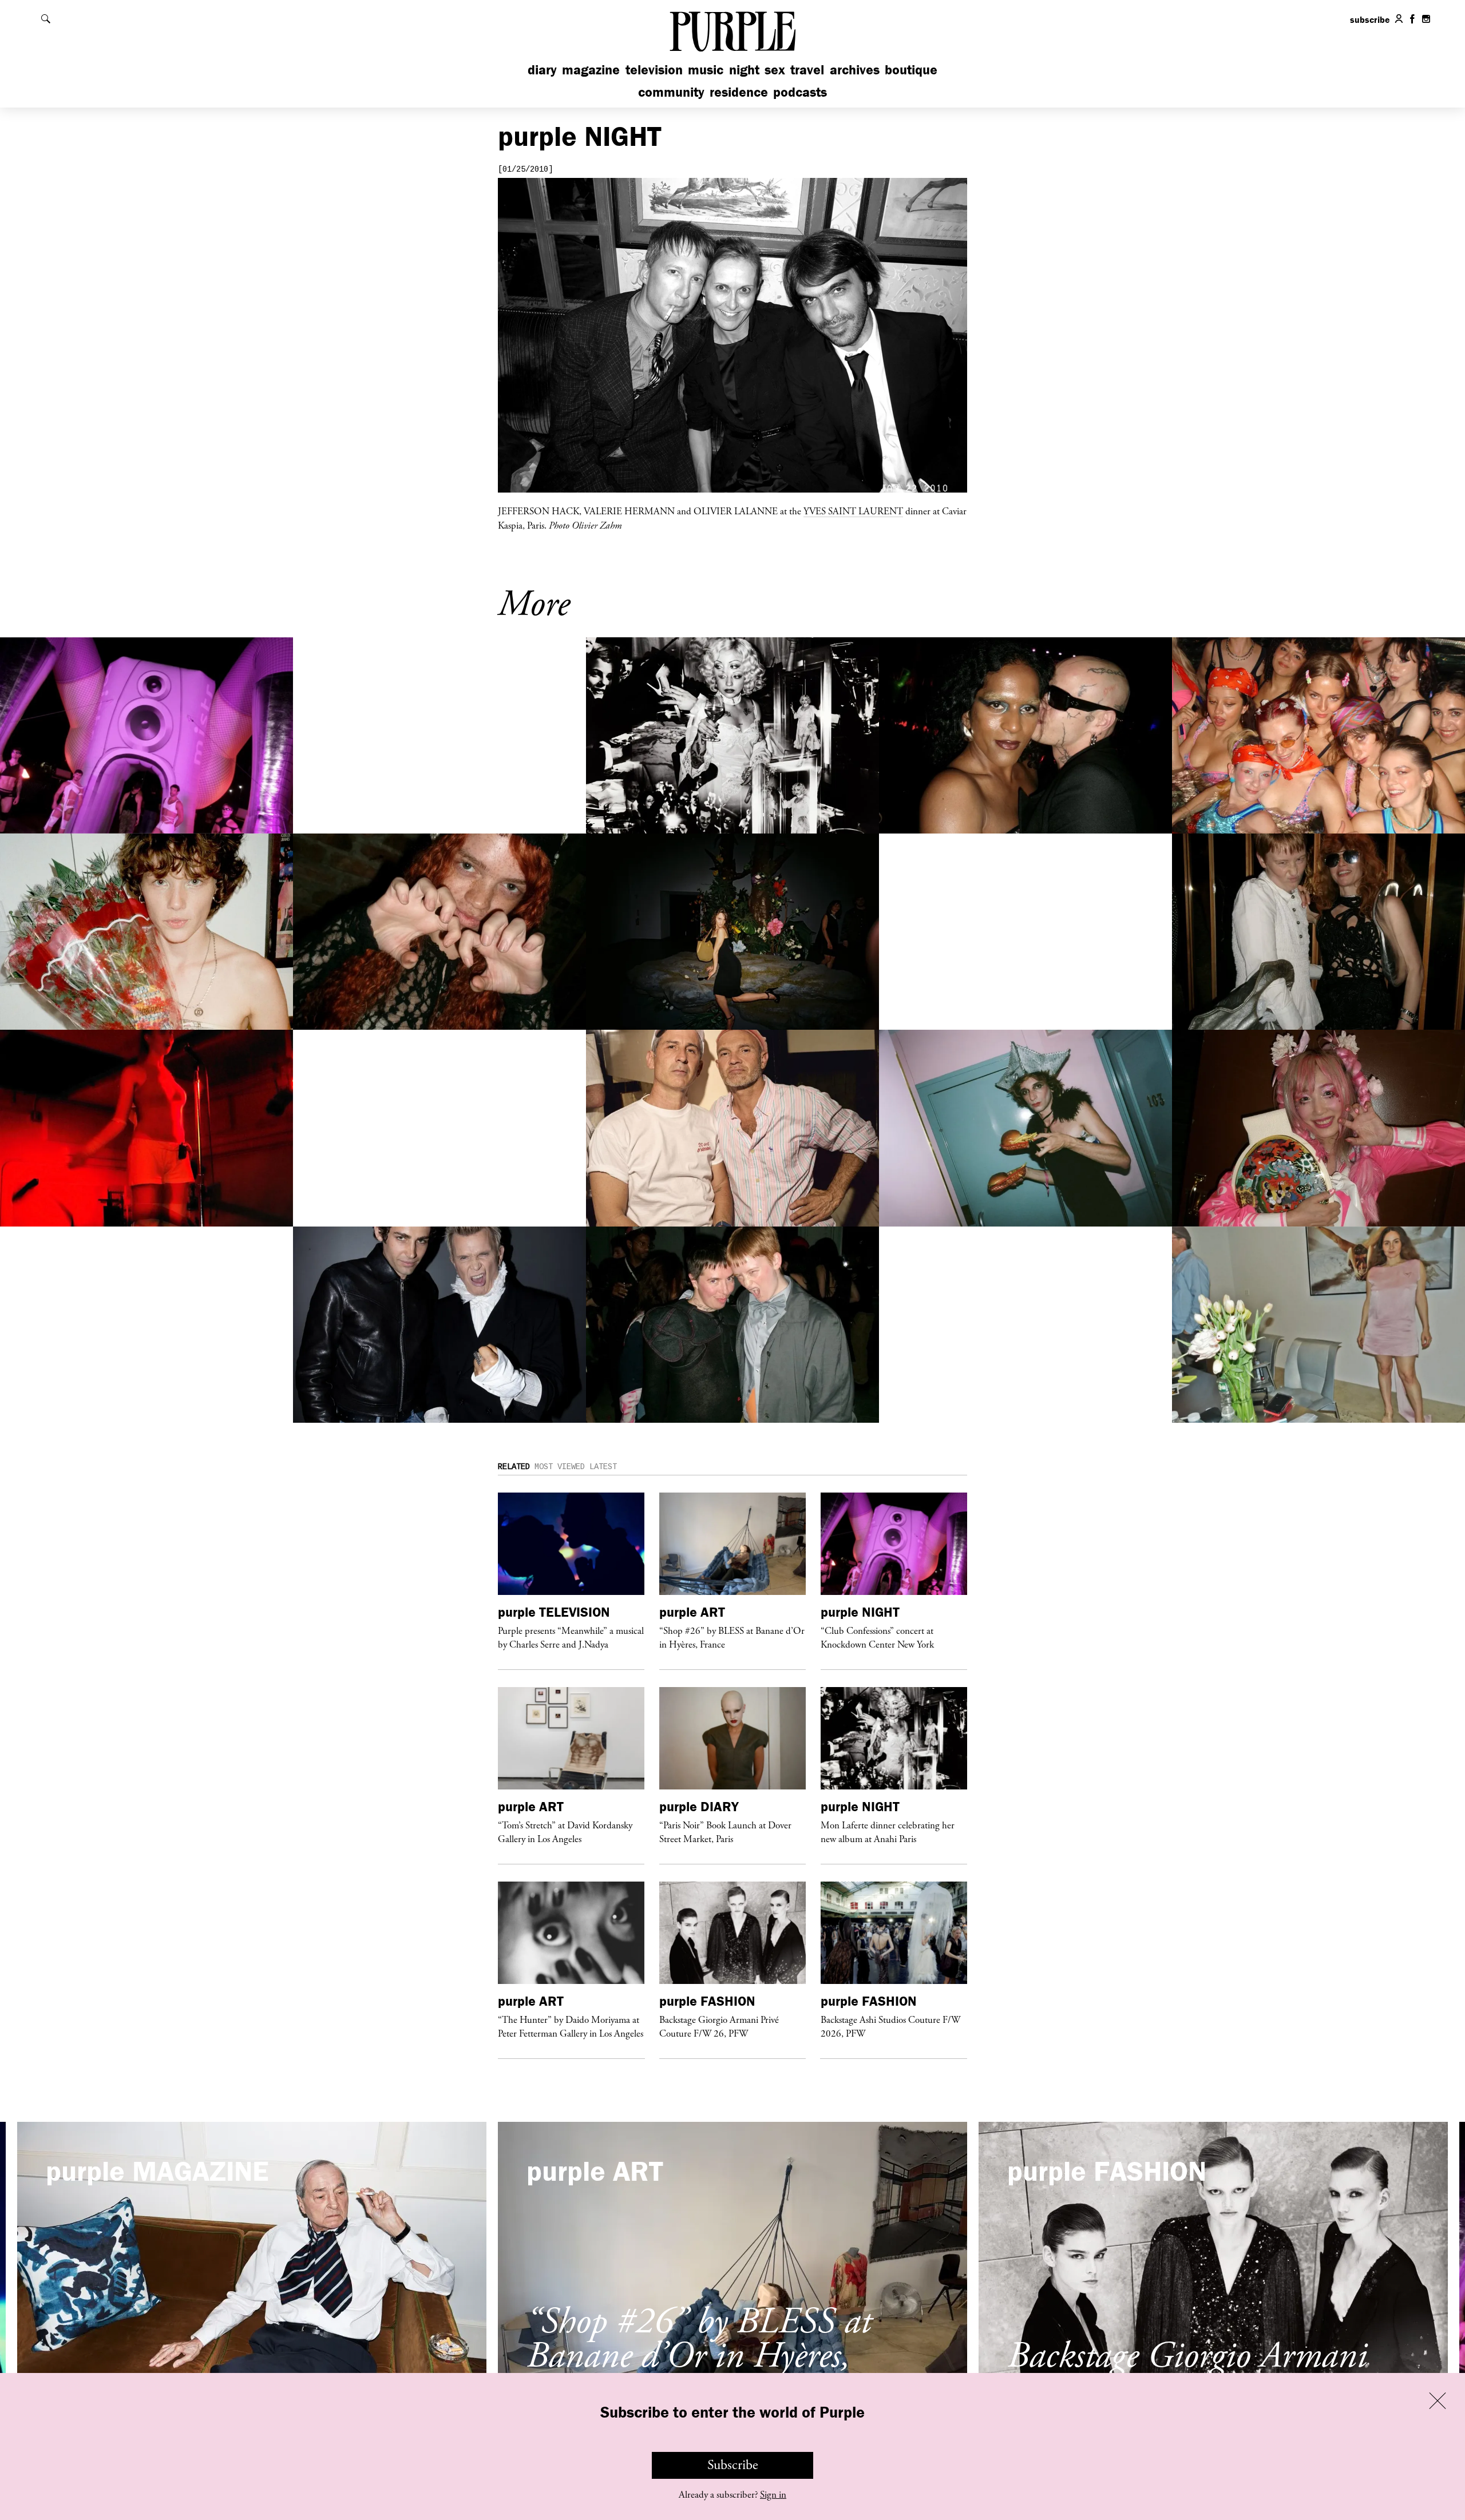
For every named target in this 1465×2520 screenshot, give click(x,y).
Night (744, 70)
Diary (542, 70)
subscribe (1370, 19)
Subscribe (733, 2465)
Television (654, 70)
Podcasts (800, 92)
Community (671, 92)
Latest (603, 1467)
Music (706, 70)
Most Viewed (560, 1467)
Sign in (773, 2495)
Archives (855, 70)
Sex (775, 70)
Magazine (591, 70)
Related (514, 1467)
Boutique (911, 70)
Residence (739, 92)
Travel (807, 70)
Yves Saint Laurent (853, 511)
